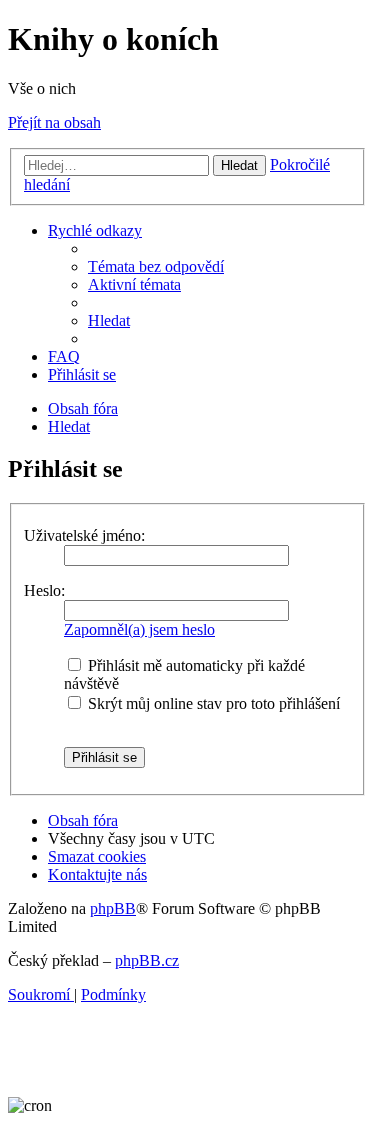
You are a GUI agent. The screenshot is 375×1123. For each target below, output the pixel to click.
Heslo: (44, 590)
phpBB (113, 908)
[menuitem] (156, 266)
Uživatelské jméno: (84, 535)
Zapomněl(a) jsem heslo (139, 629)
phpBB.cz (147, 960)
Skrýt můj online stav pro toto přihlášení (212, 703)
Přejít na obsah (54, 122)
